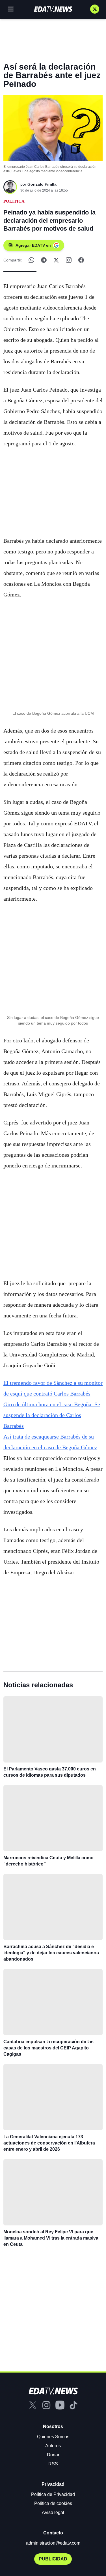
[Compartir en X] (56, 260)
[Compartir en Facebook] (81, 260)
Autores (53, 2446)
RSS (53, 2464)
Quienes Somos (53, 2437)
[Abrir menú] (11, 9)
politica (14, 201)
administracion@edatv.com (53, 2543)
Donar (53, 2455)
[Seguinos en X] (95, 9)
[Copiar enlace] (69, 260)
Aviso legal (53, 2512)
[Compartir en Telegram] (44, 260)
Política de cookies (53, 2503)
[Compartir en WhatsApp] (31, 260)
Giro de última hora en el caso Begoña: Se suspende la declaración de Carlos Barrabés (52, 1415)
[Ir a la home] (53, 9)
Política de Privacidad (53, 2494)
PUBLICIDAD (53, 2559)
